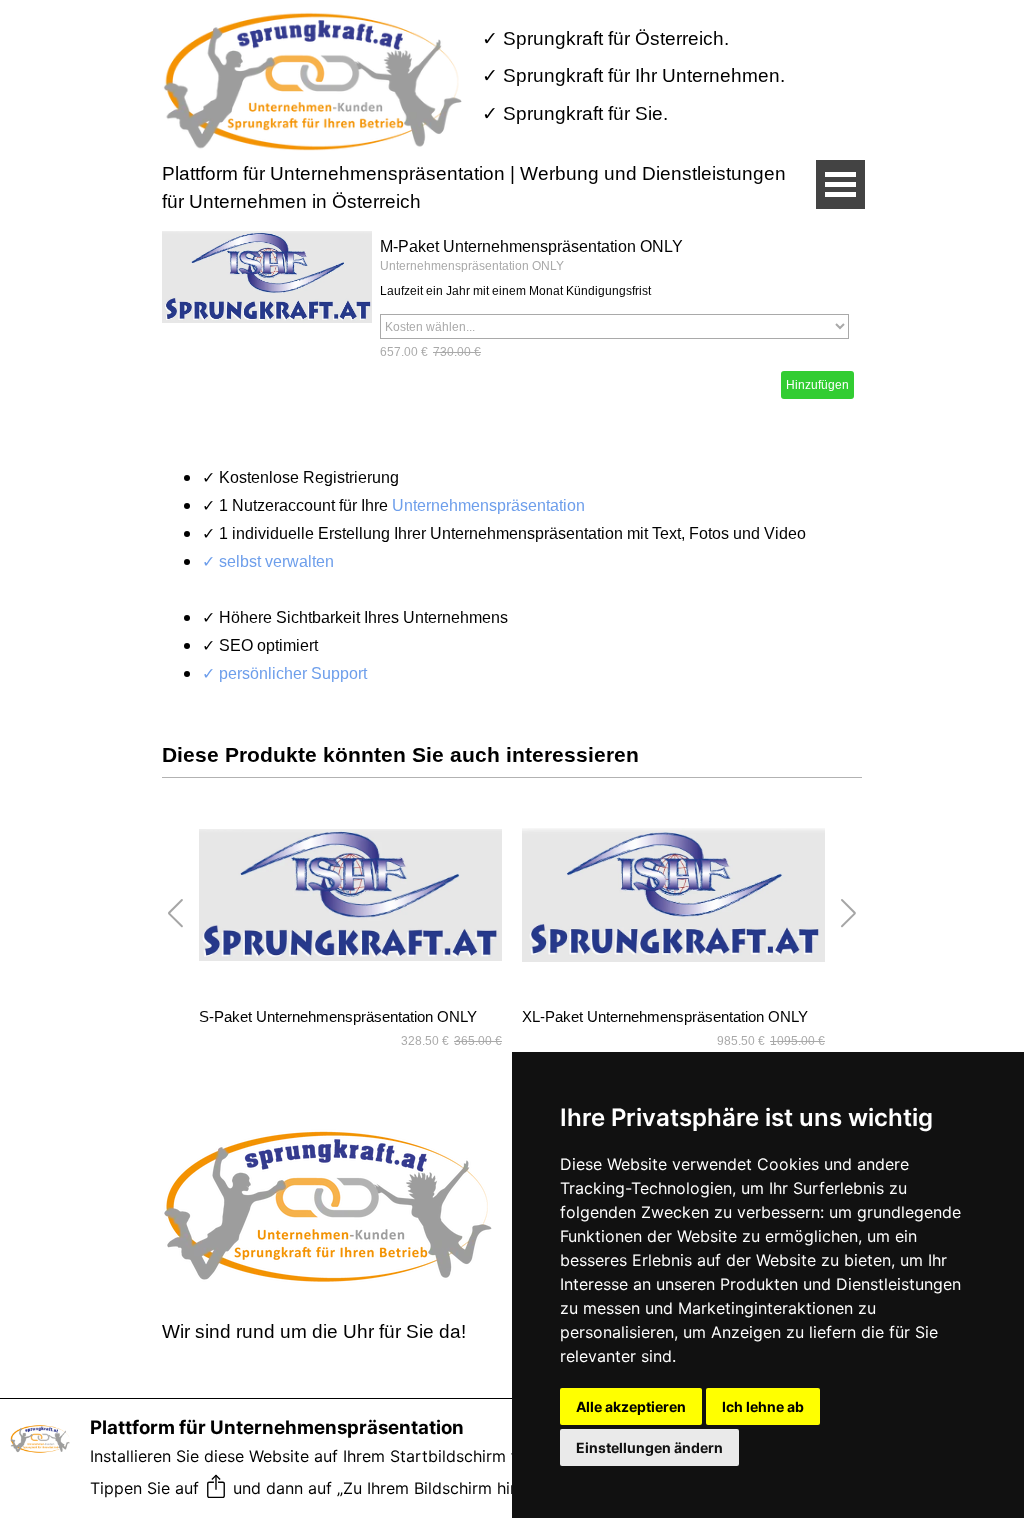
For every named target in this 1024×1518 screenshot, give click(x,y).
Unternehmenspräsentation (488, 505)
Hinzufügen (817, 385)
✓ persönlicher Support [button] (284, 673)
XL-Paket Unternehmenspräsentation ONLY (665, 1017)
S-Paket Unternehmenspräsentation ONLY (338, 1017)
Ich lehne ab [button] (763, 1406)
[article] (512, 318)
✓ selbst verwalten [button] (268, 561)
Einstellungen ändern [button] (649, 1447)
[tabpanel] (642, 76)
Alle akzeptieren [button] (631, 1406)
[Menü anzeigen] (840, 184)
